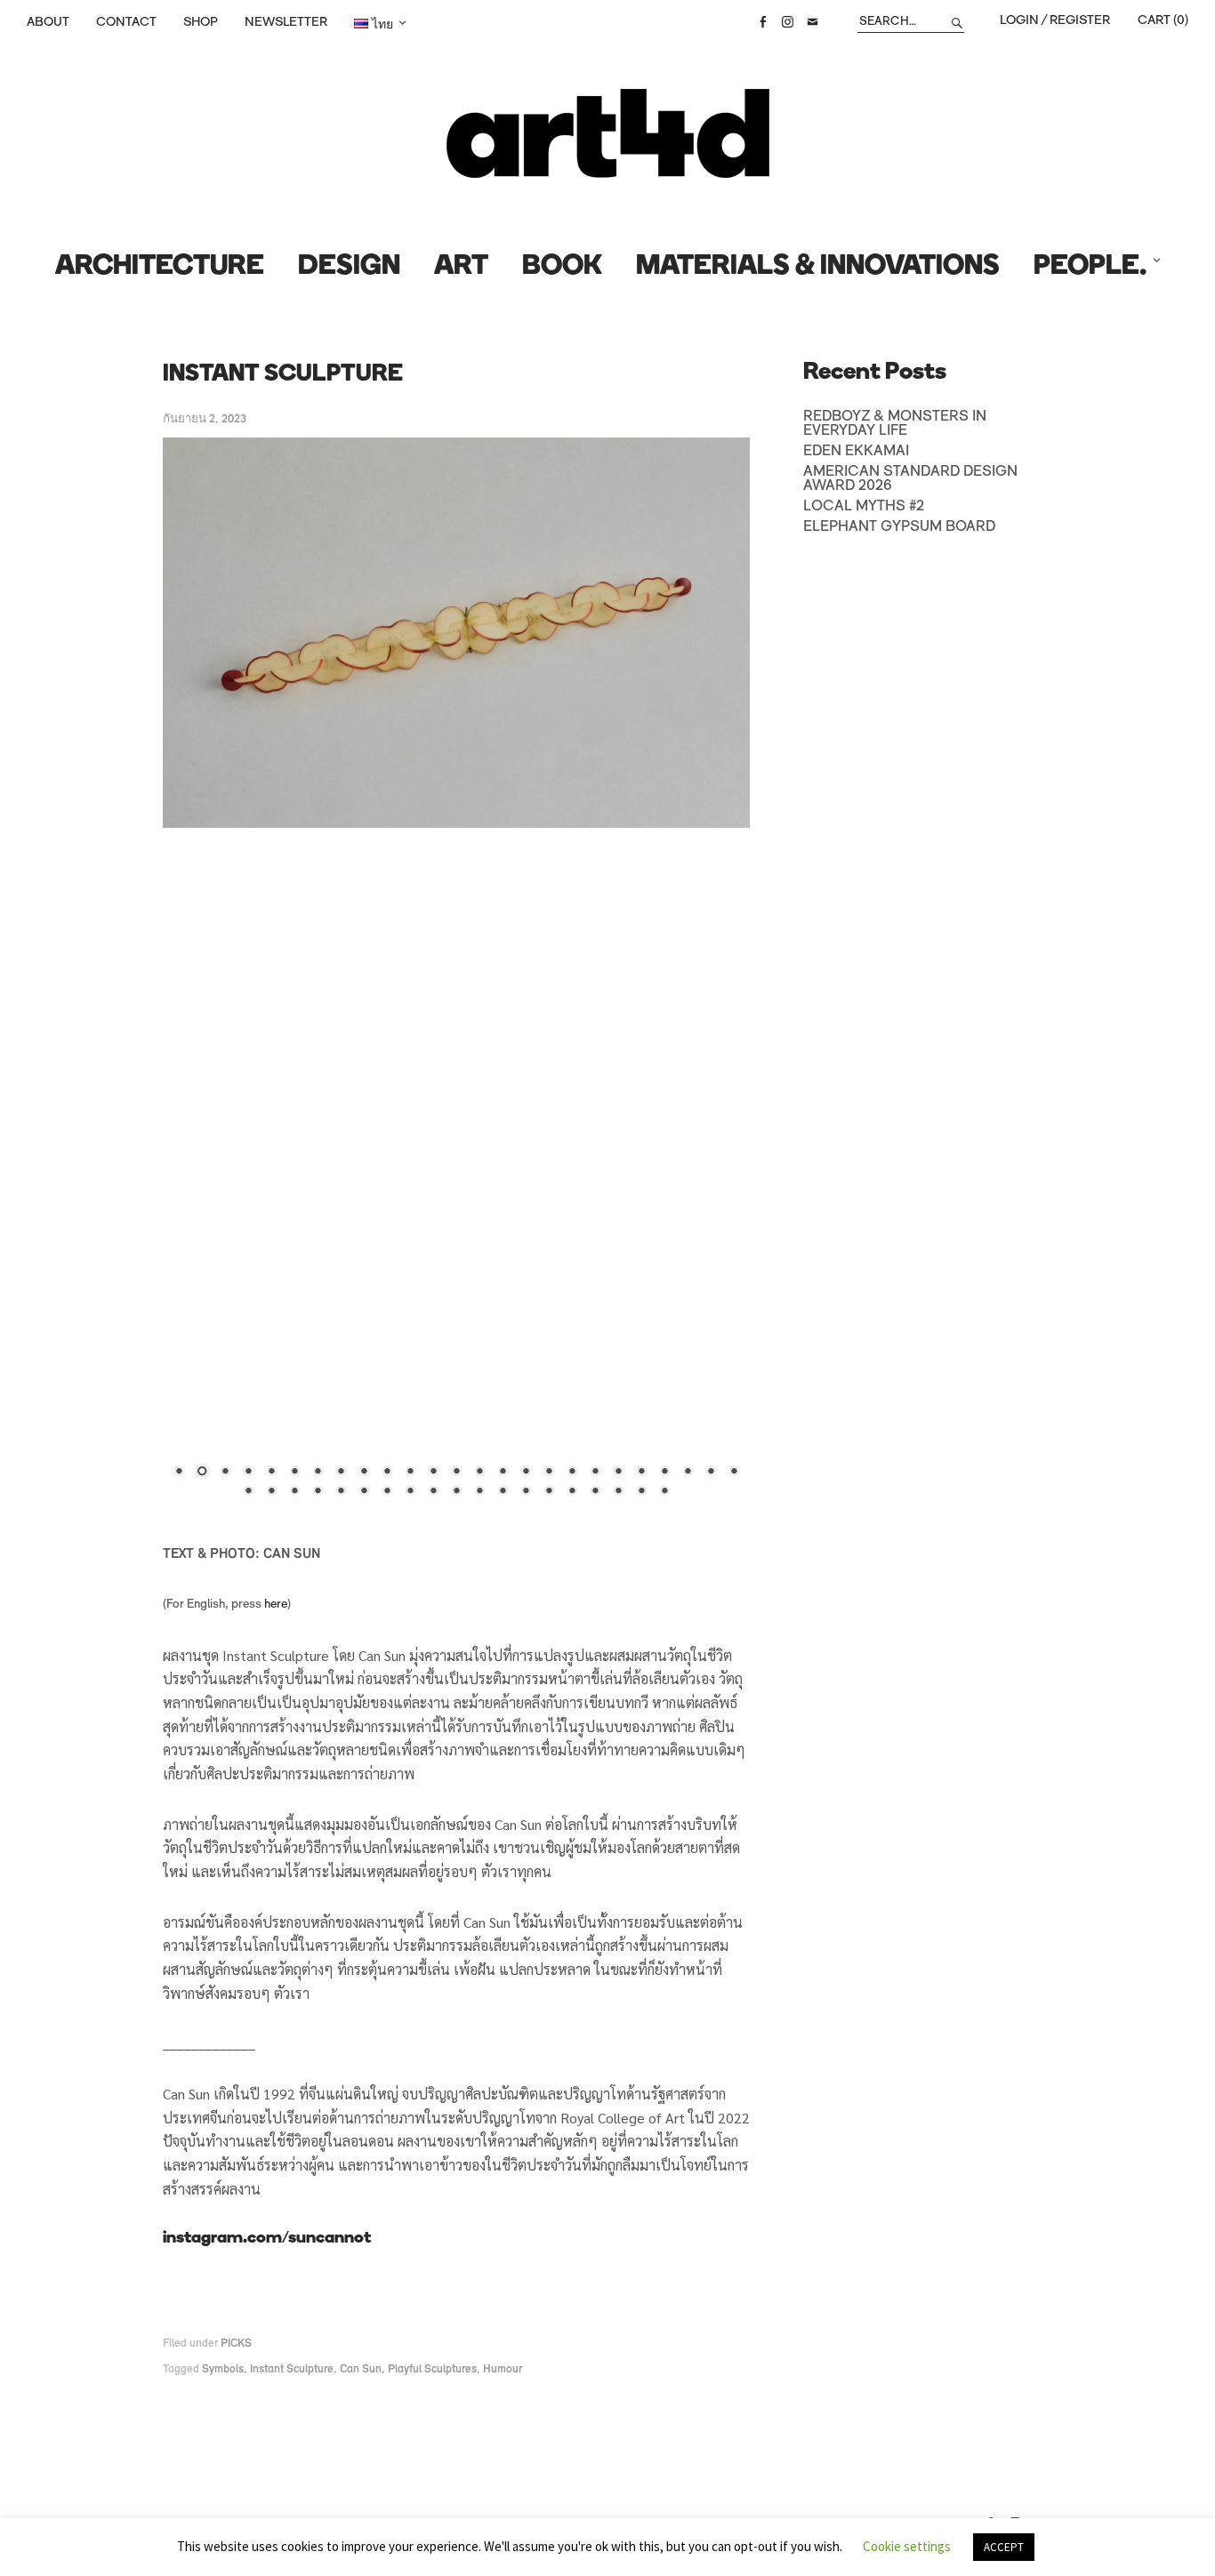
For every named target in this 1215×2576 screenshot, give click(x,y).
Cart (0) (1163, 20)
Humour (503, 2369)
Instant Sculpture (292, 2369)
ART (461, 267)
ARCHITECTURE (160, 267)
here (276, 1605)
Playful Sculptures (432, 2369)
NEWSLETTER (286, 22)
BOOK (562, 267)
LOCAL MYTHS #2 (864, 507)
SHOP (201, 22)
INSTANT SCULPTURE (283, 375)
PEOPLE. (1090, 267)
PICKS (236, 2343)
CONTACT (126, 22)
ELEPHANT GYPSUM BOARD (899, 527)
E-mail (812, 22)
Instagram (787, 22)
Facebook (762, 22)
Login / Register (1055, 20)
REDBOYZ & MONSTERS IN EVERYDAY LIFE (895, 424)
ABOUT (48, 22)
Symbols (223, 2369)
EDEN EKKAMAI (856, 452)
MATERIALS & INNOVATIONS (818, 267)
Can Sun (361, 2369)
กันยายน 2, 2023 (205, 419)
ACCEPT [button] (1004, 2547)
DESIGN (349, 267)
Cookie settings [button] (907, 2546)
